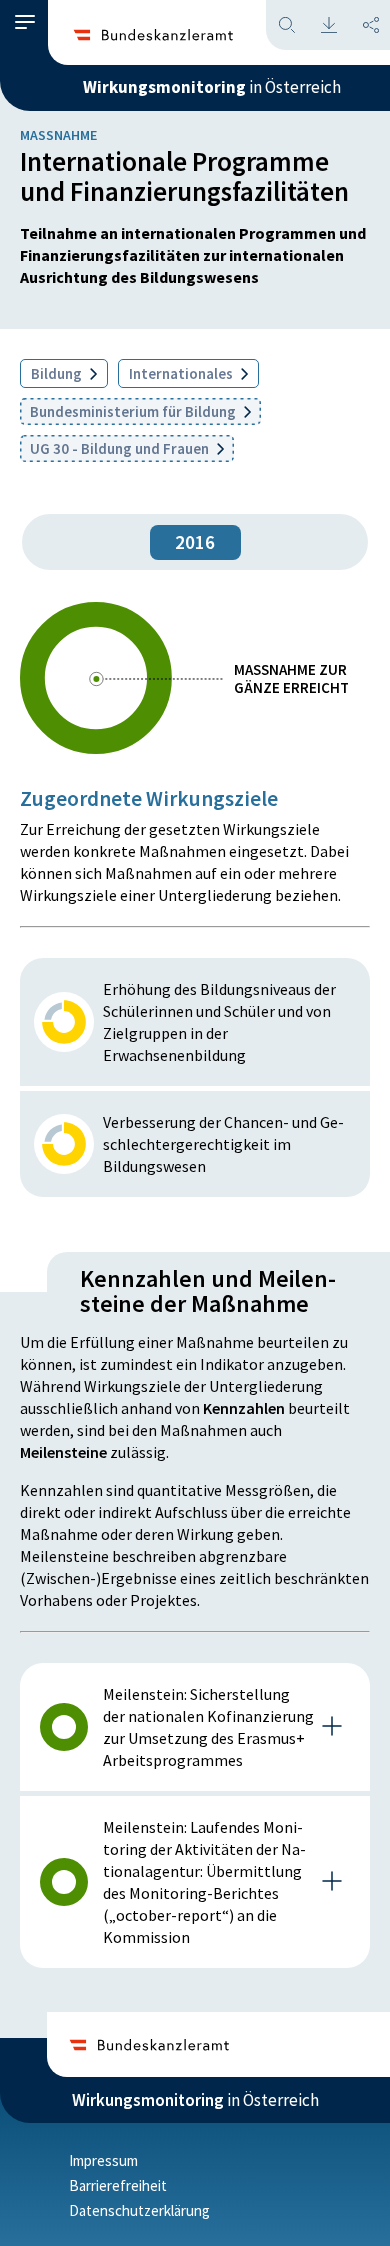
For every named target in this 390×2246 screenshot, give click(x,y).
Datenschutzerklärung (139, 2210)
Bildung (58, 373)
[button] (25, 22)
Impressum (103, 2160)
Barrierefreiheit (118, 2185)
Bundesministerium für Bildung (134, 411)
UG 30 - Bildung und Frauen (121, 448)
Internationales (182, 373)
